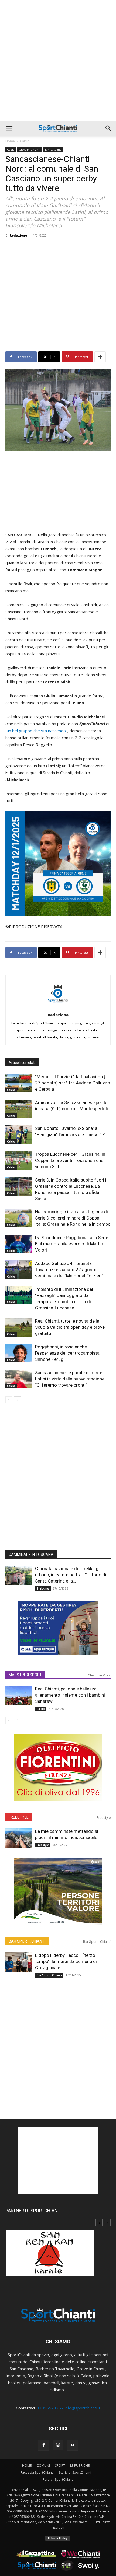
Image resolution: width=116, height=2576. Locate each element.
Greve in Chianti (30, 150)
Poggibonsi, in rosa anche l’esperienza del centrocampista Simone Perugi (67, 1353)
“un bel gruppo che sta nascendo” (36, 731)
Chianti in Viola (99, 1675)
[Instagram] (58, 2445)
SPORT (60, 2466)
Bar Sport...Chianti (97, 1942)
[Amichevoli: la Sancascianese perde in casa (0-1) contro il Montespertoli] (19, 1109)
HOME (27, 2466)
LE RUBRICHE (80, 2466)
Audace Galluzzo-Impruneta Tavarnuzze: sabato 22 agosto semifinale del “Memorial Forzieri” (69, 1270)
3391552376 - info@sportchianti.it (69, 2408)
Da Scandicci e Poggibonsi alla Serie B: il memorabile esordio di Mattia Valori (72, 1244)
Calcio (25, 141)
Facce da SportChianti (37, 2473)
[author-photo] (58, 1007)
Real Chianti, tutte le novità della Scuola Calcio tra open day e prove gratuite (70, 1327)
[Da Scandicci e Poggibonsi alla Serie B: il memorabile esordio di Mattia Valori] (19, 1244)
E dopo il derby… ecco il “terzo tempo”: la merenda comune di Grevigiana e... (66, 1961)
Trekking (43, 1588)
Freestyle (104, 1818)
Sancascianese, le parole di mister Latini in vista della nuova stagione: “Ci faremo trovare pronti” (70, 1379)
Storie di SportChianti (75, 2473)
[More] (100, 357)
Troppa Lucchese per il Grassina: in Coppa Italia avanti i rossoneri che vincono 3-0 (70, 1160)
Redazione (18, 235)
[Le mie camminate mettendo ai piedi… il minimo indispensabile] (19, 1838)
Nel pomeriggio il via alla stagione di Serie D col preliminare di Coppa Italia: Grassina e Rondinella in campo (73, 1218)
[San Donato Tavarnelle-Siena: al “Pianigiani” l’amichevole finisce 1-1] (19, 1135)
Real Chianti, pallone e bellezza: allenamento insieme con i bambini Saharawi (70, 1695)
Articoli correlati (22, 1063)
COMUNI (43, 2466)
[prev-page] (9, 1400)
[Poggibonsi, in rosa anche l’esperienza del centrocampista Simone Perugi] (19, 1353)
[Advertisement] (58, 61)
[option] (58, 2256)
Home (10, 141)
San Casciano (53, 150)
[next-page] (17, 1400)
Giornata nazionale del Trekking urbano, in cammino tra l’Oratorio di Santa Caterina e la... (71, 1575)
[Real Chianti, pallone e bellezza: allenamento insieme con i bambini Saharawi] (19, 1696)
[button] (9, 128)
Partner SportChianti (58, 2480)
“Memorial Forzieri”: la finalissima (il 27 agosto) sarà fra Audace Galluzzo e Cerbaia (73, 1083)
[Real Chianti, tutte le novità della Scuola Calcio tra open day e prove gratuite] (19, 1327)
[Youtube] (73, 2445)
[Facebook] (43, 2445)
